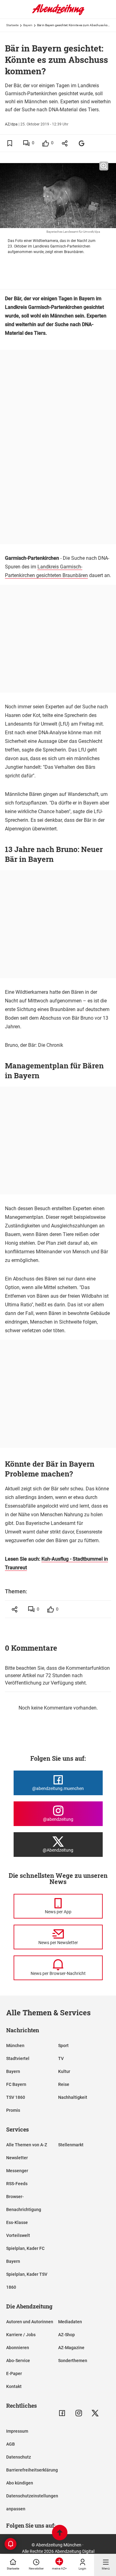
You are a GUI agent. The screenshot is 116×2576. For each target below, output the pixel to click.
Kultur (64, 2071)
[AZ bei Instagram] (79, 2413)
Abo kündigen (20, 2483)
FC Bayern (16, 2084)
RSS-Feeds (17, 2184)
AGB (11, 2444)
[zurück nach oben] (60, 2533)
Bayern (28, 25)
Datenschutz (19, 2457)
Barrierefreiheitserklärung (32, 2470)
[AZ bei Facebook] (62, 2413)
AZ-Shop (67, 2335)
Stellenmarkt (71, 2145)
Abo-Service (18, 2361)
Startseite (12, 25)
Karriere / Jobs (21, 2335)
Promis (13, 2110)
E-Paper (14, 2373)
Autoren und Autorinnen (30, 2322)
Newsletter (17, 2158)
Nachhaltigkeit (73, 2097)
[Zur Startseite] (58, 14)
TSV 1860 (16, 2097)
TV (61, 2058)
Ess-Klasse (17, 2222)
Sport (63, 2046)
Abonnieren (18, 2348)
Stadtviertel (18, 2058)
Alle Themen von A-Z (27, 2145)
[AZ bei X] (95, 2413)
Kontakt (14, 2386)
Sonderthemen (73, 2361)
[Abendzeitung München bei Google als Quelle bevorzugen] (82, 143)
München (15, 2046)
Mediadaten (70, 2322)
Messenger (17, 2171)
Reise (64, 2084)
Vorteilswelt (18, 2235)
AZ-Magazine (71, 2348)
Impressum (17, 2431)
